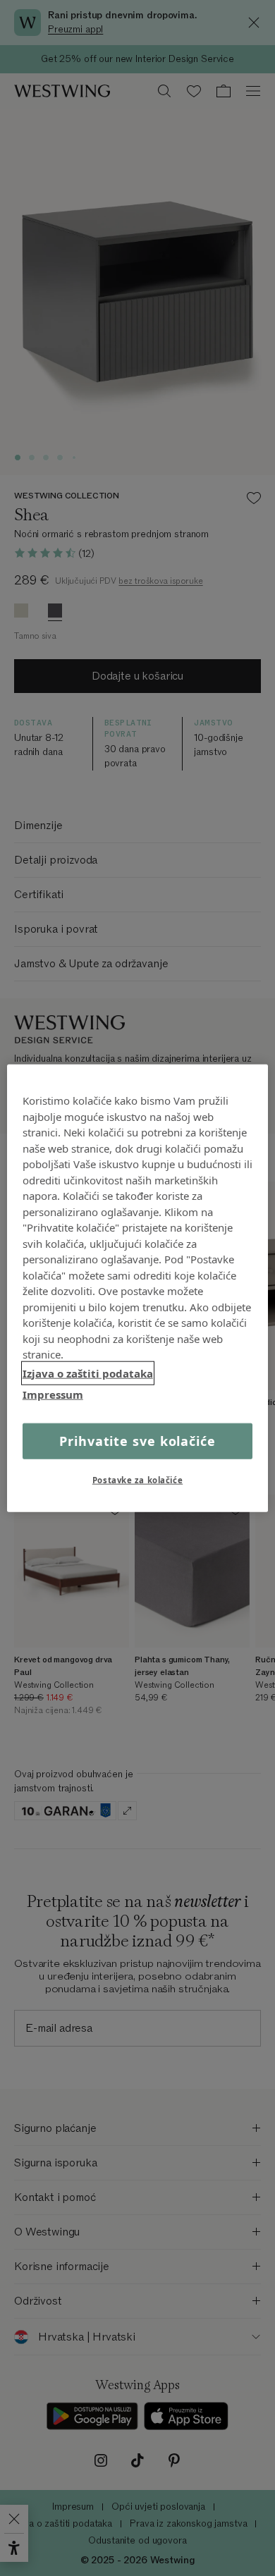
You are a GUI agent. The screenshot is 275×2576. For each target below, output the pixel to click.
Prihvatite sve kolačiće (137, 1440)
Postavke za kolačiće (137, 1479)
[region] (138, 1288)
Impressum (53, 1394)
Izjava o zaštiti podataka (88, 1373)
